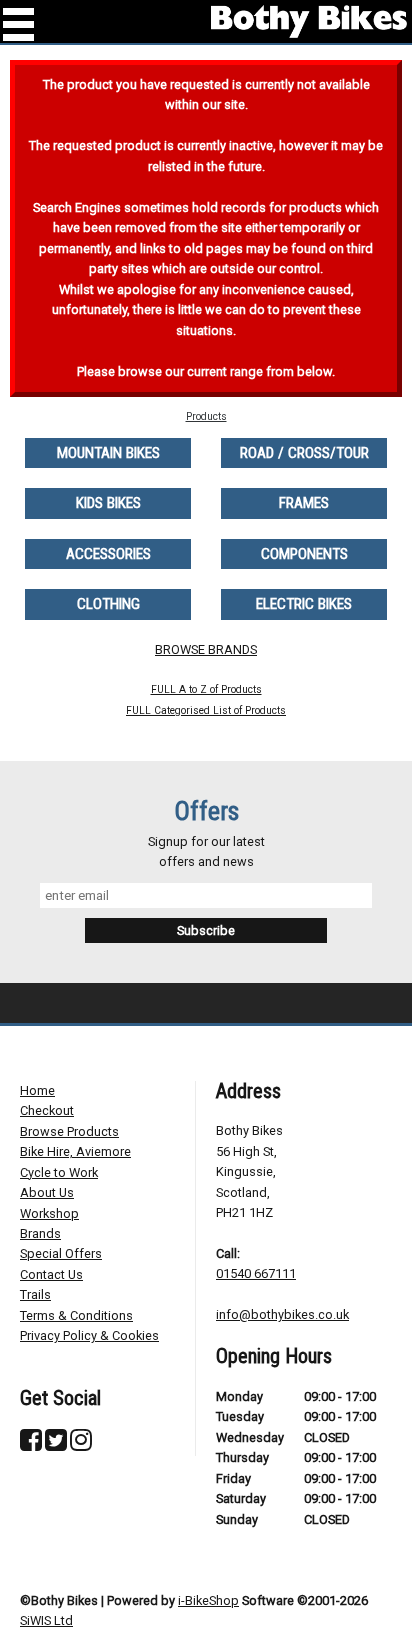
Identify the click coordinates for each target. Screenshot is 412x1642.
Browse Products (69, 1131)
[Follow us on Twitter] (56, 1444)
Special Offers (61, 1253)
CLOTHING (108, 604)
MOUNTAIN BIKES (108, 453)
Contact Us (51, 1274)
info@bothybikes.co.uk (282, 1314)
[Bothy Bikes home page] (309, 21)
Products (206, 416)
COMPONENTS (304, 554)
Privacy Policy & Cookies (89, 1335)
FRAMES (304, 503)
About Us (47, 1192)
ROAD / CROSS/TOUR (304, 453)
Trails (35, 1294)
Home (37, 1090)
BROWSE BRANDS (206, 649)
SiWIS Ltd (46, 1620)
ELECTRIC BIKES (304, 604)
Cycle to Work (59, 1172)
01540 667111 (256, 1273)
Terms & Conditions (76, 1315)
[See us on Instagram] (81, 1444)
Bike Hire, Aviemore (75, 1151)
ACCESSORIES (108, 554)
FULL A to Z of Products (206, 689)
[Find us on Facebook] (31, 1444)
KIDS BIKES (108, 503)
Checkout (47, 1110)
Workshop (49, 1213)
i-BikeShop (208, 1600)
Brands (40, 1233)
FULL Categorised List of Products (206, 710)
